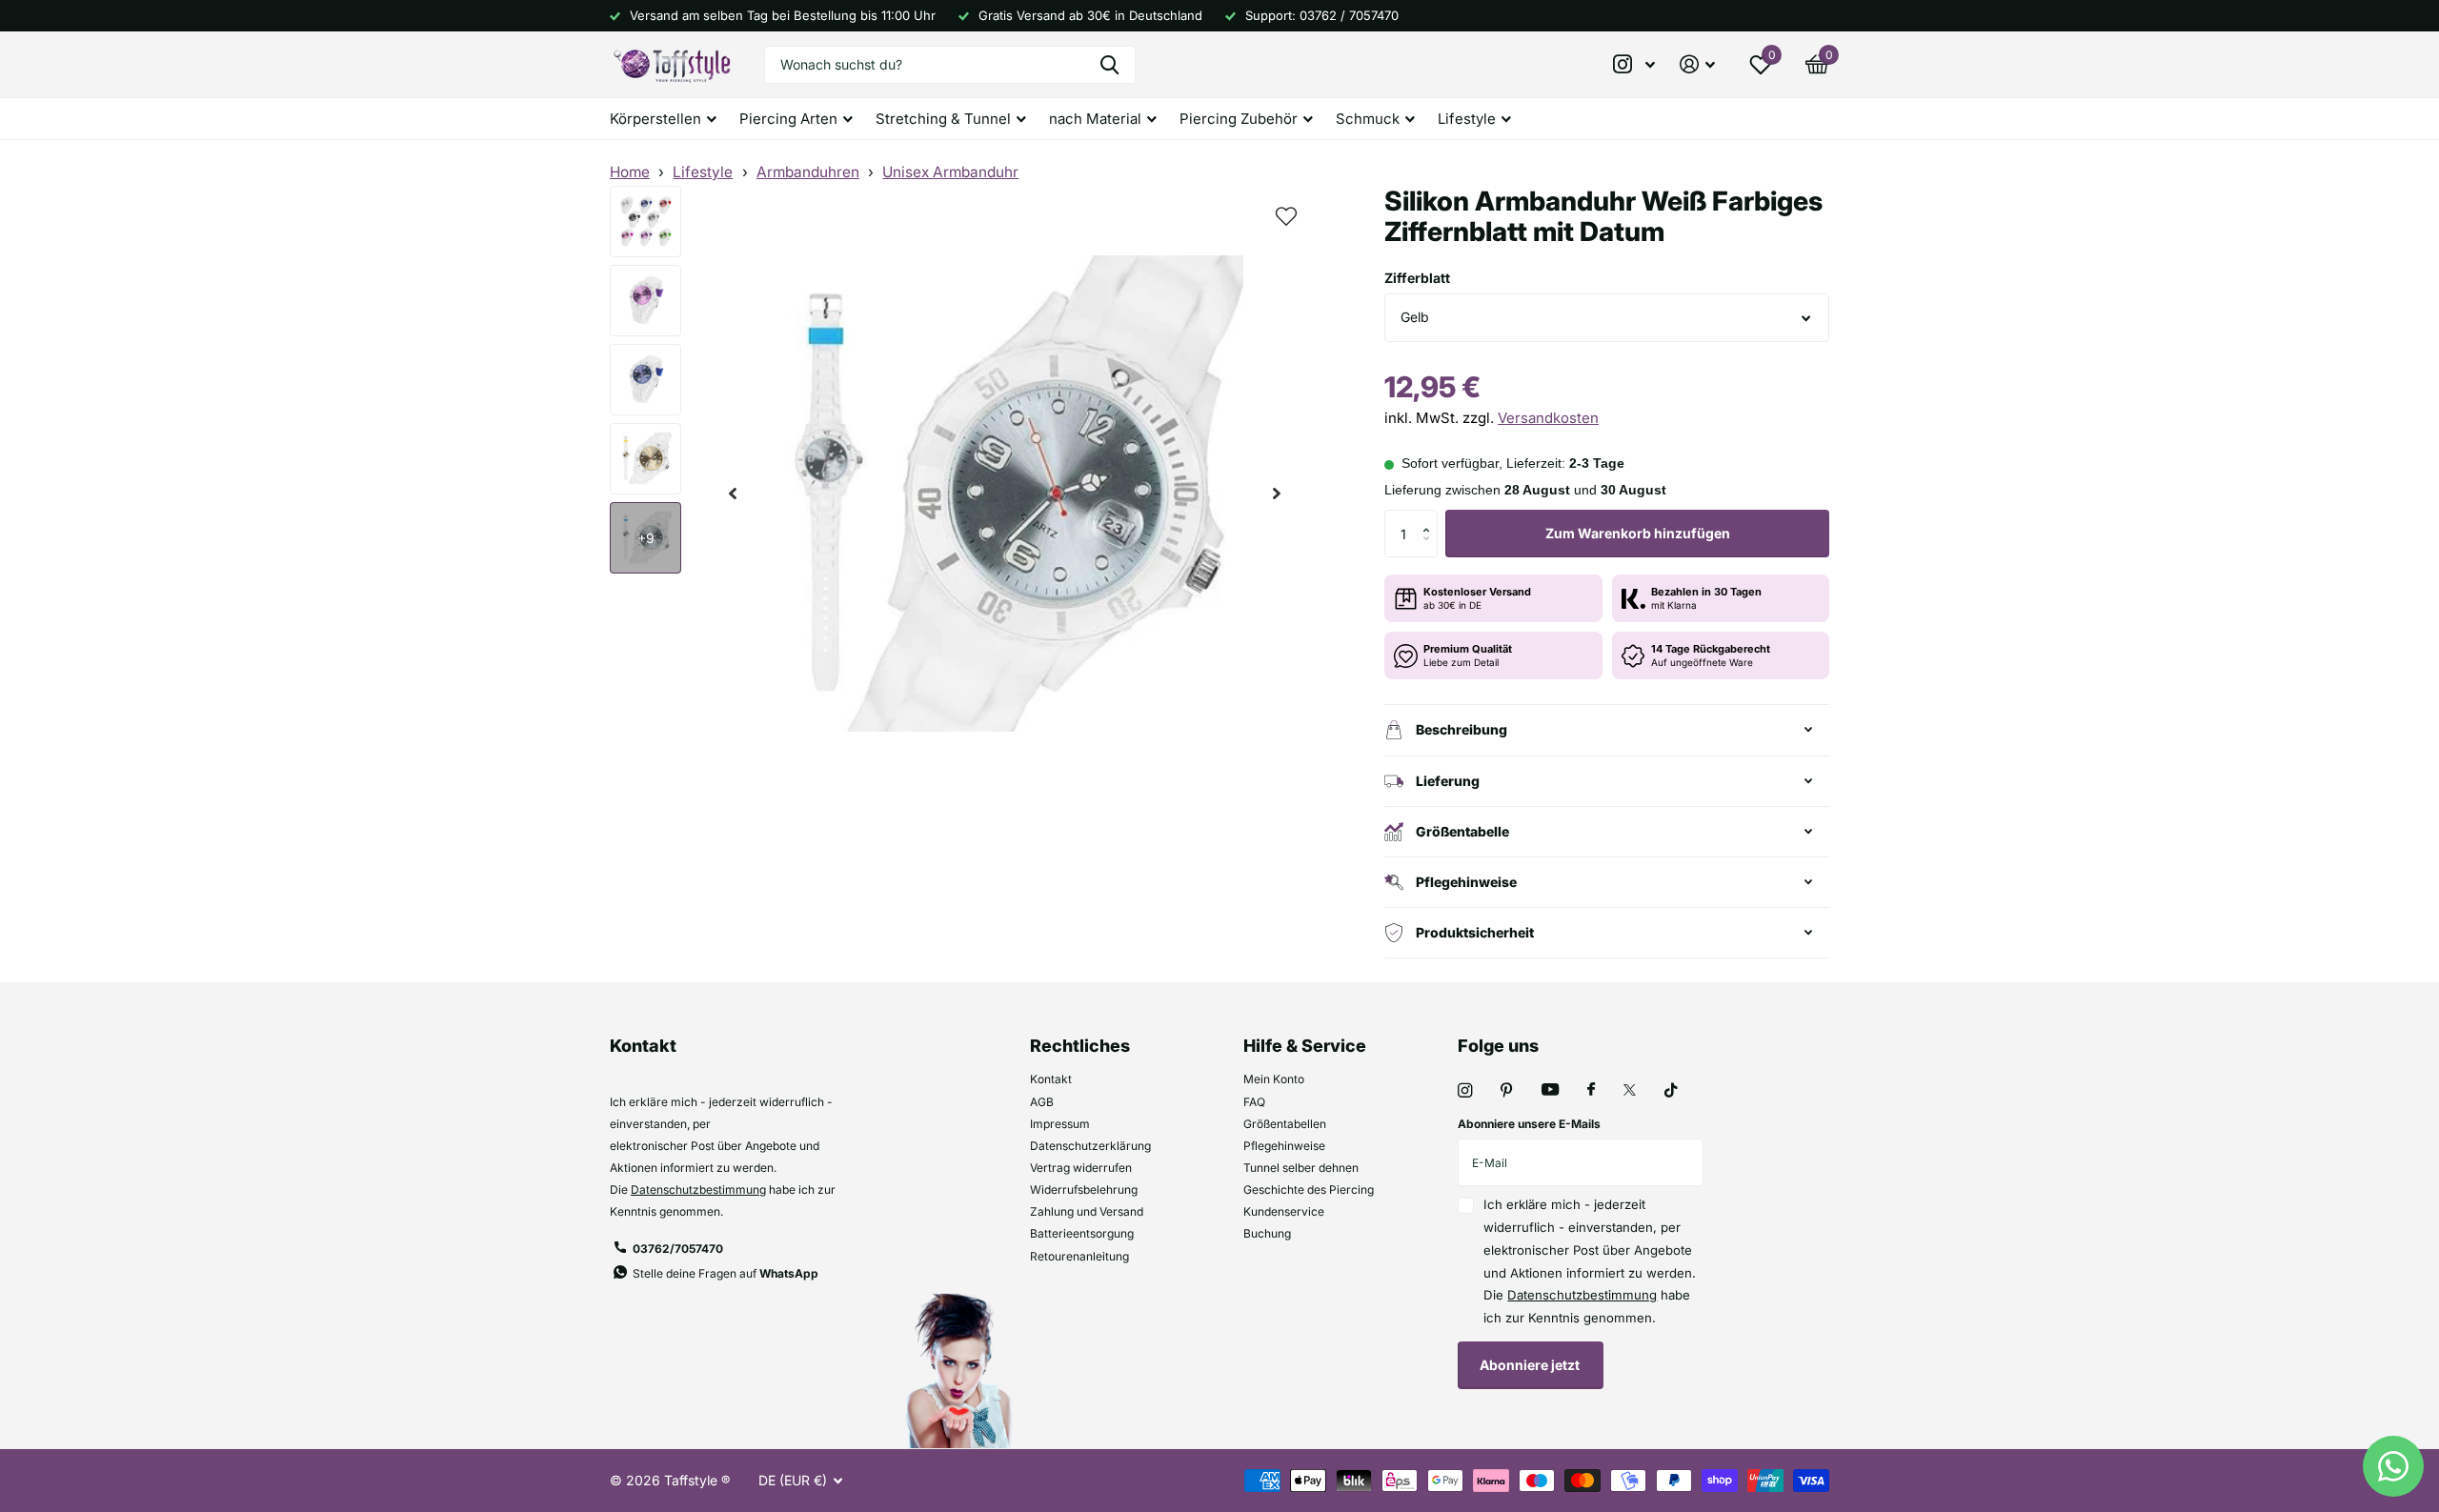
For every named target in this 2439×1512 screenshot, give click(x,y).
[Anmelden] (1697, 64)
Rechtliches (1080, 1046)
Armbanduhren (808, 172)
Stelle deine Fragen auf (726, 1273)
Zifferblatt (1417, 278)
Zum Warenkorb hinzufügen (1638, 533)
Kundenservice (1284, 1211)
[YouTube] (1550, 1090)
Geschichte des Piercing (1309, 1189)
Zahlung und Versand (1087, 1211)
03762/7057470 (678, 1249)
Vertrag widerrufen (1081, 1168)
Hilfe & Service (1305, 1046)
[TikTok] (1671, 1090)
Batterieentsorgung (1082, 1233)
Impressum (1060, 1124)
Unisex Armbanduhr (950, 172)
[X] (1630, 1090)
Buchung (1267, 1233)
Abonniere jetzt (1531, 1365)
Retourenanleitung (1079, 1256)
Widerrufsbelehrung (1084, 1189)
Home (630, 172)
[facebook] (1591, 1090)
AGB (1042, 1102)
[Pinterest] (1507, 1090)
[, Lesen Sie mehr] (1635, 64)
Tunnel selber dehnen (1301, 1168)
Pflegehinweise (1284, 1146)
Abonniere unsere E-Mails (1529, 1124)
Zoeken (1109, 65)
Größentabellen (1285, 1124)
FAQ (1254, 1102)
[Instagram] (1465, 1090)
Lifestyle (703, 172)
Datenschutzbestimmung (698, 1189)
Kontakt (1051, 1079)
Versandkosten (1548, 418)
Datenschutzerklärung (1090, 1146)
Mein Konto (1274, 1079)
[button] (733, 494)
